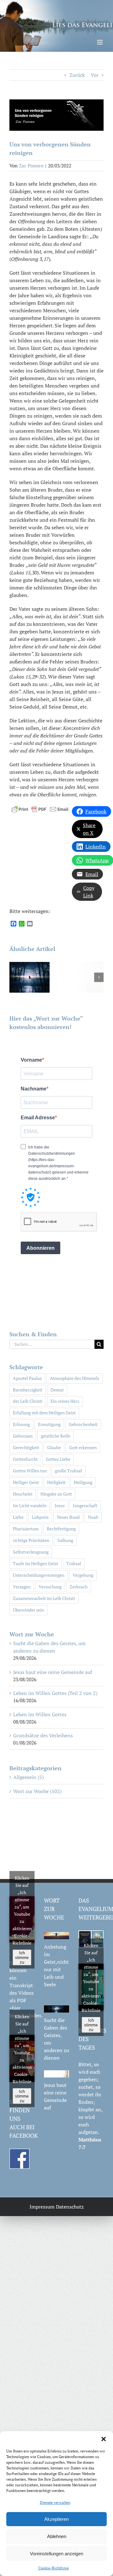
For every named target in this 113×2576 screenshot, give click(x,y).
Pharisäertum (26, 1529)
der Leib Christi (28, 1401)
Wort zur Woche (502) (37, 1791)
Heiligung (83, 1482)
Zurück (77, 75)
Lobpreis (40, 1517)
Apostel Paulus (27, 1378)
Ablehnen (57, 2536)
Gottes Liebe (58, 1459)
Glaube (54, 1447)
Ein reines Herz (65, 1401)
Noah (93, 1517)
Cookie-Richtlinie (54, 2568)
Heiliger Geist (26, 1482)
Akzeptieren (56, 2519)
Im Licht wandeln (30, 1505)
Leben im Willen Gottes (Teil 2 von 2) (55, 1693)
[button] (104, 2439)
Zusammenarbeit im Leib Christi (44, 1598)
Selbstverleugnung (31, 1552)
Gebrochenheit (83, 1424)
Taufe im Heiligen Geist (35, 1563)
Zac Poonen (31, 166)
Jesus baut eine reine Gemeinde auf (53, 1672)
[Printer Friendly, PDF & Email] (40, 808)
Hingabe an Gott (56, 1494)
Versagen (22, 1587)
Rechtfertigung (61, 1529)
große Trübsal (68, 1471)
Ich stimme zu (22, 1958)
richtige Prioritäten (31, 1540)
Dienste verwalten (55, 2502)
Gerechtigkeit (26, 1447)
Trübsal (74, 1563)
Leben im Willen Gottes (40, 1714)
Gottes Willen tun (30, 1471)
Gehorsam (23, 1436)
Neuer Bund (68, 1517)
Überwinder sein (28, 1610)
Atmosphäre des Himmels (75, 1378)
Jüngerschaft (85, 1505)
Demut (57, 1390)
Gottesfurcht (25, 1459)
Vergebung (83, 1575)
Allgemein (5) (28, 1777)
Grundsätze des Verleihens (43, 1735)
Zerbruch (79, 1587)
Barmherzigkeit (28, 1390)
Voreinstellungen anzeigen (56, 2554)
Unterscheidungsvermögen (39, 1575)
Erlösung (21, 1424)
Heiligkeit (56, 1482)
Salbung (65, 1540)
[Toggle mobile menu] (100, 42)
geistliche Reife (56, 1436)
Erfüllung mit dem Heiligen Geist (44, 1413)
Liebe (18, 1517)
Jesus (60, 1505)
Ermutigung (49, 1424)
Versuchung (50, 1587)
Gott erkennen (83, 1447)
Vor (95, 75)
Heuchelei (23, 1494)
